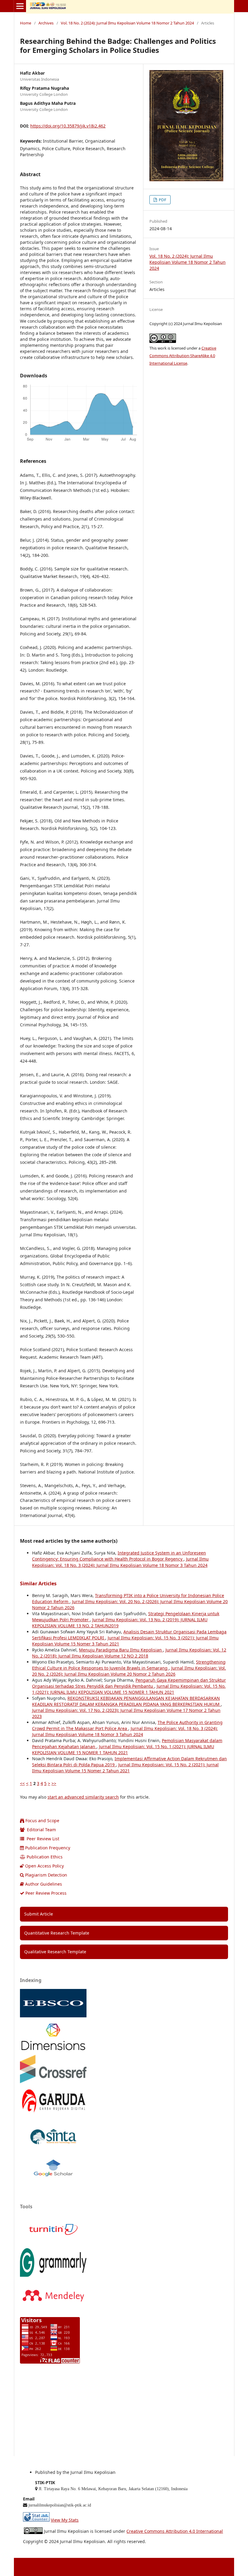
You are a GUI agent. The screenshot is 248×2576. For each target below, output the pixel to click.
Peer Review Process (46, 1893)
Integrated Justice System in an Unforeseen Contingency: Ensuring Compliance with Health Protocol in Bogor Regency (119, 1556)
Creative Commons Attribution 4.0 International (175, 2531)
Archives (46, 23)
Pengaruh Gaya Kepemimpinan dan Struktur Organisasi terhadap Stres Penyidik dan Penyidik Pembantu (129, 1683)
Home (26, 23)
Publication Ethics (45, 1857)
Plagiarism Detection (46, 1875)
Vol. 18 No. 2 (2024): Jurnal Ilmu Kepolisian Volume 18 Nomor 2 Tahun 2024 (127, 23)
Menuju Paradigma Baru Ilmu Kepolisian (121, 1650)
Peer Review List (42, 1839)
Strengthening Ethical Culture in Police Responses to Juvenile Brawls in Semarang (129, 1665)
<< (22, 1783)
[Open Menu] (20, 6)
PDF (162, 200)
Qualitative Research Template (55, 1952)
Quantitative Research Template (57, 1933)
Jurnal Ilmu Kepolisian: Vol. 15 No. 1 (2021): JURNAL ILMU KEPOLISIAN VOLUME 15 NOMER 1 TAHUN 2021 (129, 1689)
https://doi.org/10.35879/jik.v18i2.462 (68, 126)
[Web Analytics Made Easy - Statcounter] (36, 2520)
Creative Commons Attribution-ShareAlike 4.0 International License (183, 356)
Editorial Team (41, 1830)
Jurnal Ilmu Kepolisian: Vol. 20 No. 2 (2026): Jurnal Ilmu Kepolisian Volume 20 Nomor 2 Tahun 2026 (129, 1671)
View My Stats (65, 2520)
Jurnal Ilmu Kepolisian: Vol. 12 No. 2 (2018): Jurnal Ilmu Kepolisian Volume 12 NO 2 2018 (129, 1653)
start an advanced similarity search (83, 1797)
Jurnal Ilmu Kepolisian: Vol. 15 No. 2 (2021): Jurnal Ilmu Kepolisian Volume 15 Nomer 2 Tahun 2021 (125, 1768)
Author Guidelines (44, 1884)
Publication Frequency (48, 1848)
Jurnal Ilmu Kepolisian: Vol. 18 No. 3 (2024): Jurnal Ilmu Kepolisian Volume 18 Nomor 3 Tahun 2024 (120, 1562)
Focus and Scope (42, 1821)
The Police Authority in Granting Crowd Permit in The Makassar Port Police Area (127, 1725)
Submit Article (39, 1914)
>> (54, 1783)
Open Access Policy (44, 1866)
